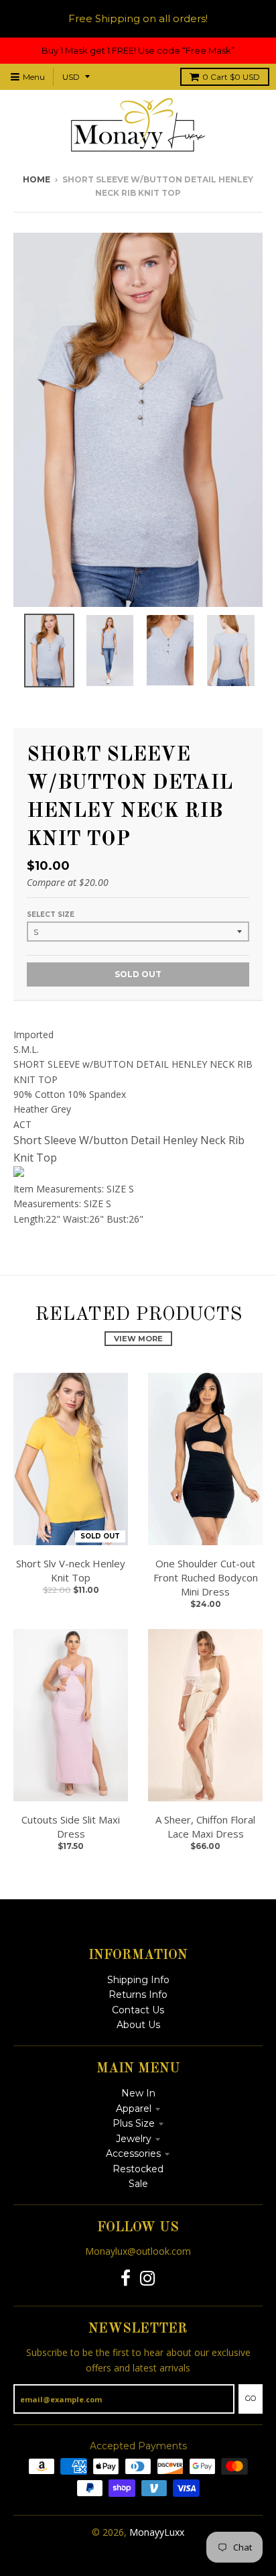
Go (251, 2398)
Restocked (138, 2169)
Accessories (133, 2153)
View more (138, 1339)
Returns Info (138, 1995)
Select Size (51, 914)
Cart (231, 77)
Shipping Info (138, 1980)
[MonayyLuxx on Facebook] (126, 2279)
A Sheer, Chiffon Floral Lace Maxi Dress (205, 1827)
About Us (138, 2025)
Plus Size (134, 2123)
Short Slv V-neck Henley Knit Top (71, 1570)
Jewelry (134, 2139)
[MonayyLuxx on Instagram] (148, 2279)
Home (37, 179)
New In (138, 2093)
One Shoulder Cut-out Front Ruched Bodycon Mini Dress (206, 1577)
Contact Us (138, 2010)
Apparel (134, 2109)
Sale (138, 2184)
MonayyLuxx (157, 2532)
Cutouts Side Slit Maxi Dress (71, 1827)
